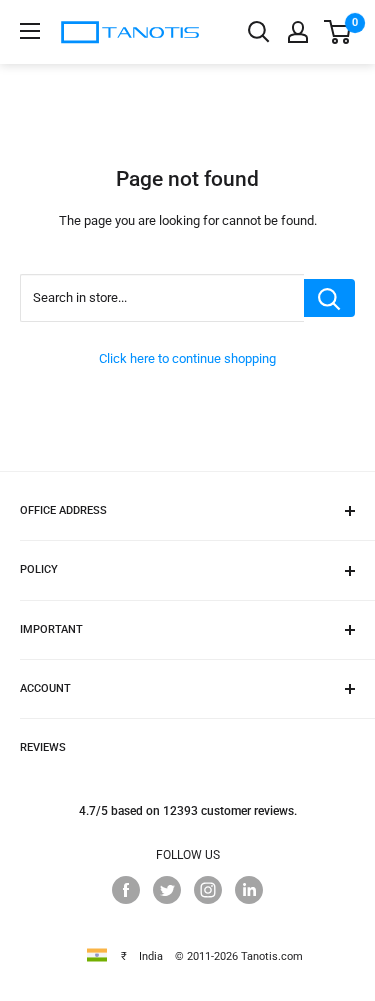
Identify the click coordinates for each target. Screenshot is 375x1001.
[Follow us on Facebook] (126, 890)
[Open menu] (30, 31)
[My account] (298, 32)
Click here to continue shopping (187, 358)
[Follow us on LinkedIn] (249, 890)
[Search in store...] (329, 298)
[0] (338, 32)
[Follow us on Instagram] (208, 890)
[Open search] (259, 32)
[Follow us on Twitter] (167, 890)
